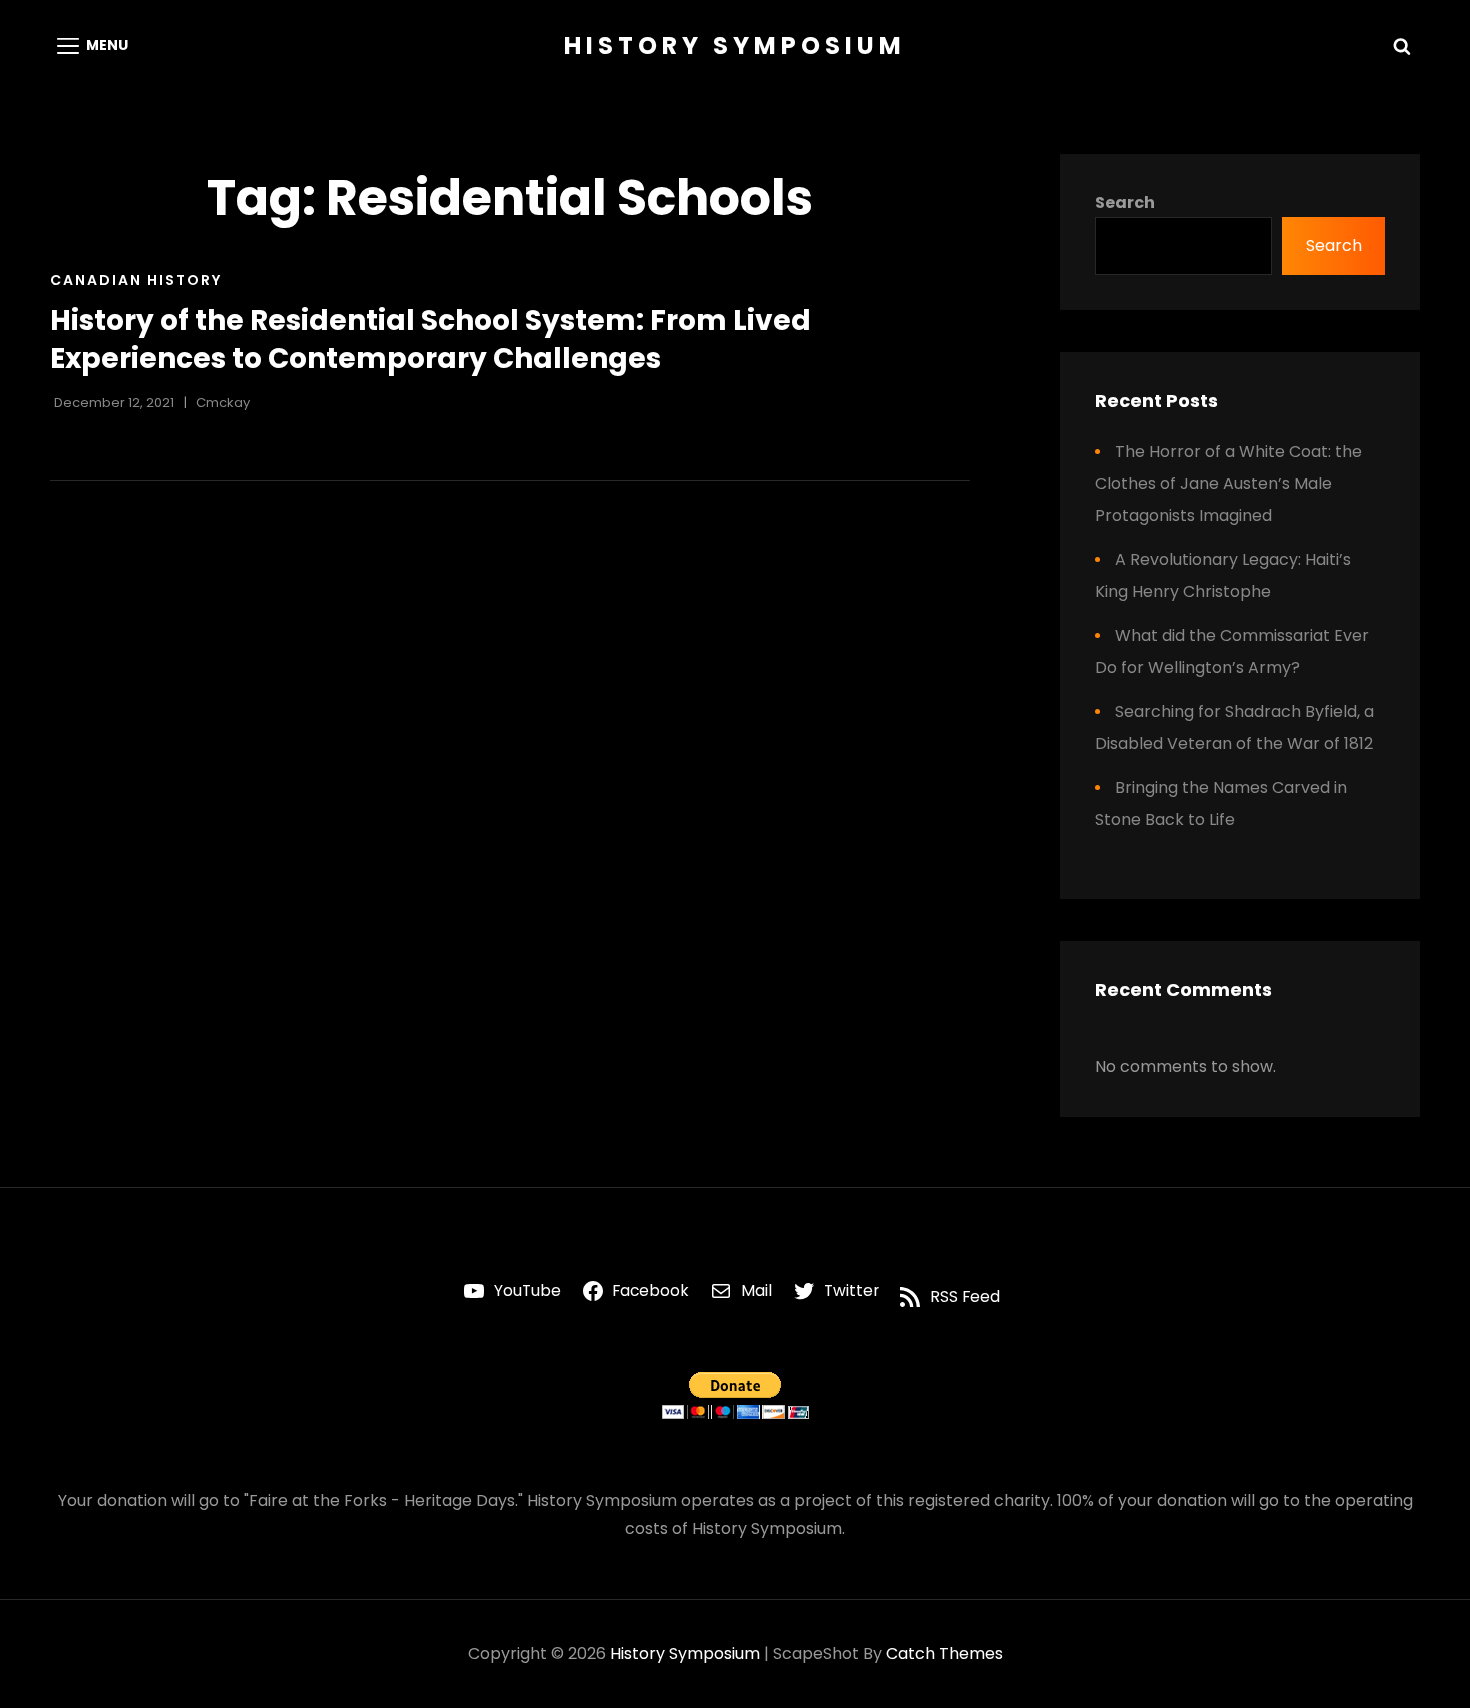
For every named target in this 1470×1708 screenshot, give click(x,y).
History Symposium (735, 45)
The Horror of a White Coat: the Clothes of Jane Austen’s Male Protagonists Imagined (1228, 483)
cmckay (223, 402)
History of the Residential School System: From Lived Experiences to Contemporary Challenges (430, 339)
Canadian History (136, 280)
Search (1125, 202)
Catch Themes (944, 1653)
